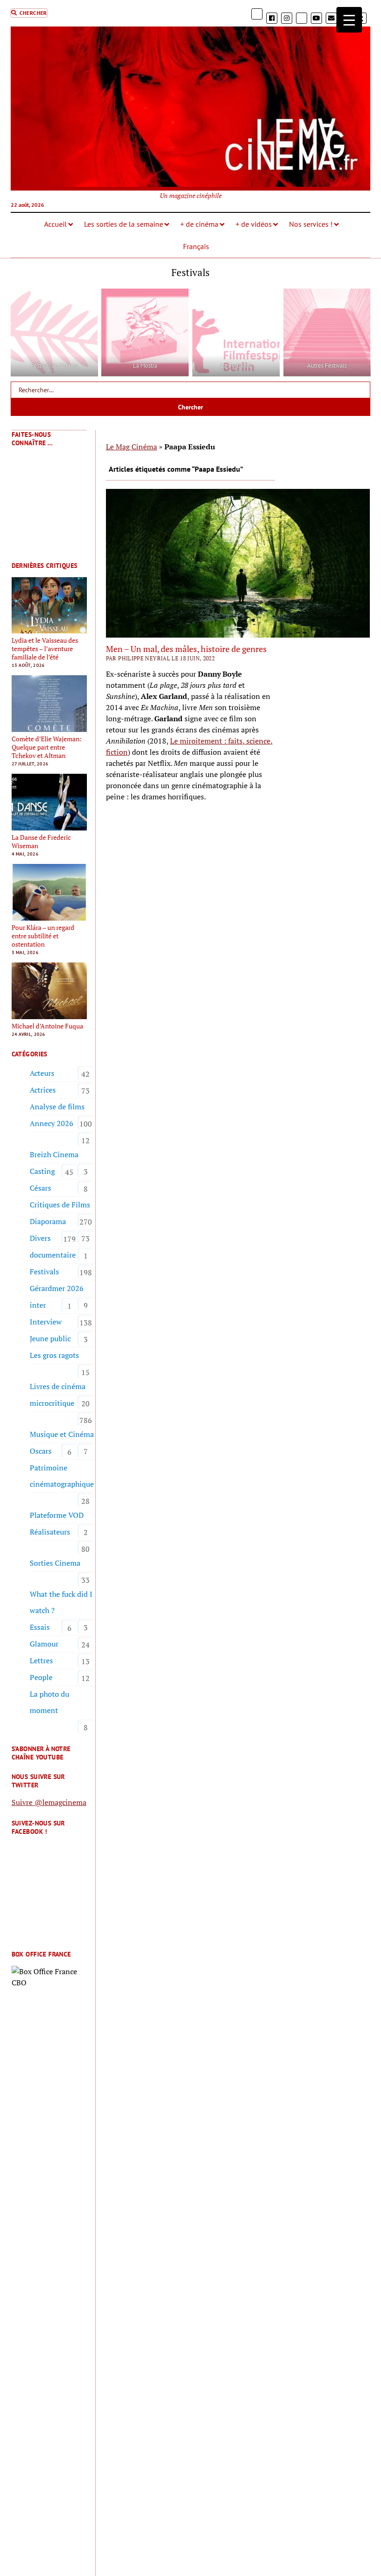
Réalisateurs (50, 1532)
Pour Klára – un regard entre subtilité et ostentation (43, 936)
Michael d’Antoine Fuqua (47, 1026)
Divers (40, 1238)
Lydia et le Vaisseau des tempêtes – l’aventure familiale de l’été (45, 649)
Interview (46, 1322)
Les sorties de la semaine (124, 224)
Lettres (41, 1660)
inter (38, 1305)
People (41, 1677)
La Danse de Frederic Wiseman (41, 842)
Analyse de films (57, 1107)
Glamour (44, 1644)
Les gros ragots (54, 1355)
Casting (42, 1171)
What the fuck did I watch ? (61, 1602)
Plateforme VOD (57, 1515)
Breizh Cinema (54, 1154)
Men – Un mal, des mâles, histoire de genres (186, 649)
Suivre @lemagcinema (49, 1802)
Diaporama (48, 1221)
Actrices (43, 1090)
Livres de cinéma (58, 1386)
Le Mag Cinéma (131, 447)
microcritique (52, 1403)
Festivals (44, 1272)
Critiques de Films (60, 1205)
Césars (40, 1188)
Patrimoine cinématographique (62, 1476)
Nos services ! (311, 224)
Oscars (41, 1451)
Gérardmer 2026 (57, 1288)
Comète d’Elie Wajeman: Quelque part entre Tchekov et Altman (47, 747)
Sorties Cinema (55, 1563)
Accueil (56, 224)
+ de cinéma (199, 224)
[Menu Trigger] (349, 20)
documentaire (53, 1255)
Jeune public (50, 1338)
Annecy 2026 (52, 1123)
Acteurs (42, 1073)
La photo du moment (49, 1702)
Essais (40, 1627)
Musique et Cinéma (62, 1434)
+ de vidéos (254, 224)
